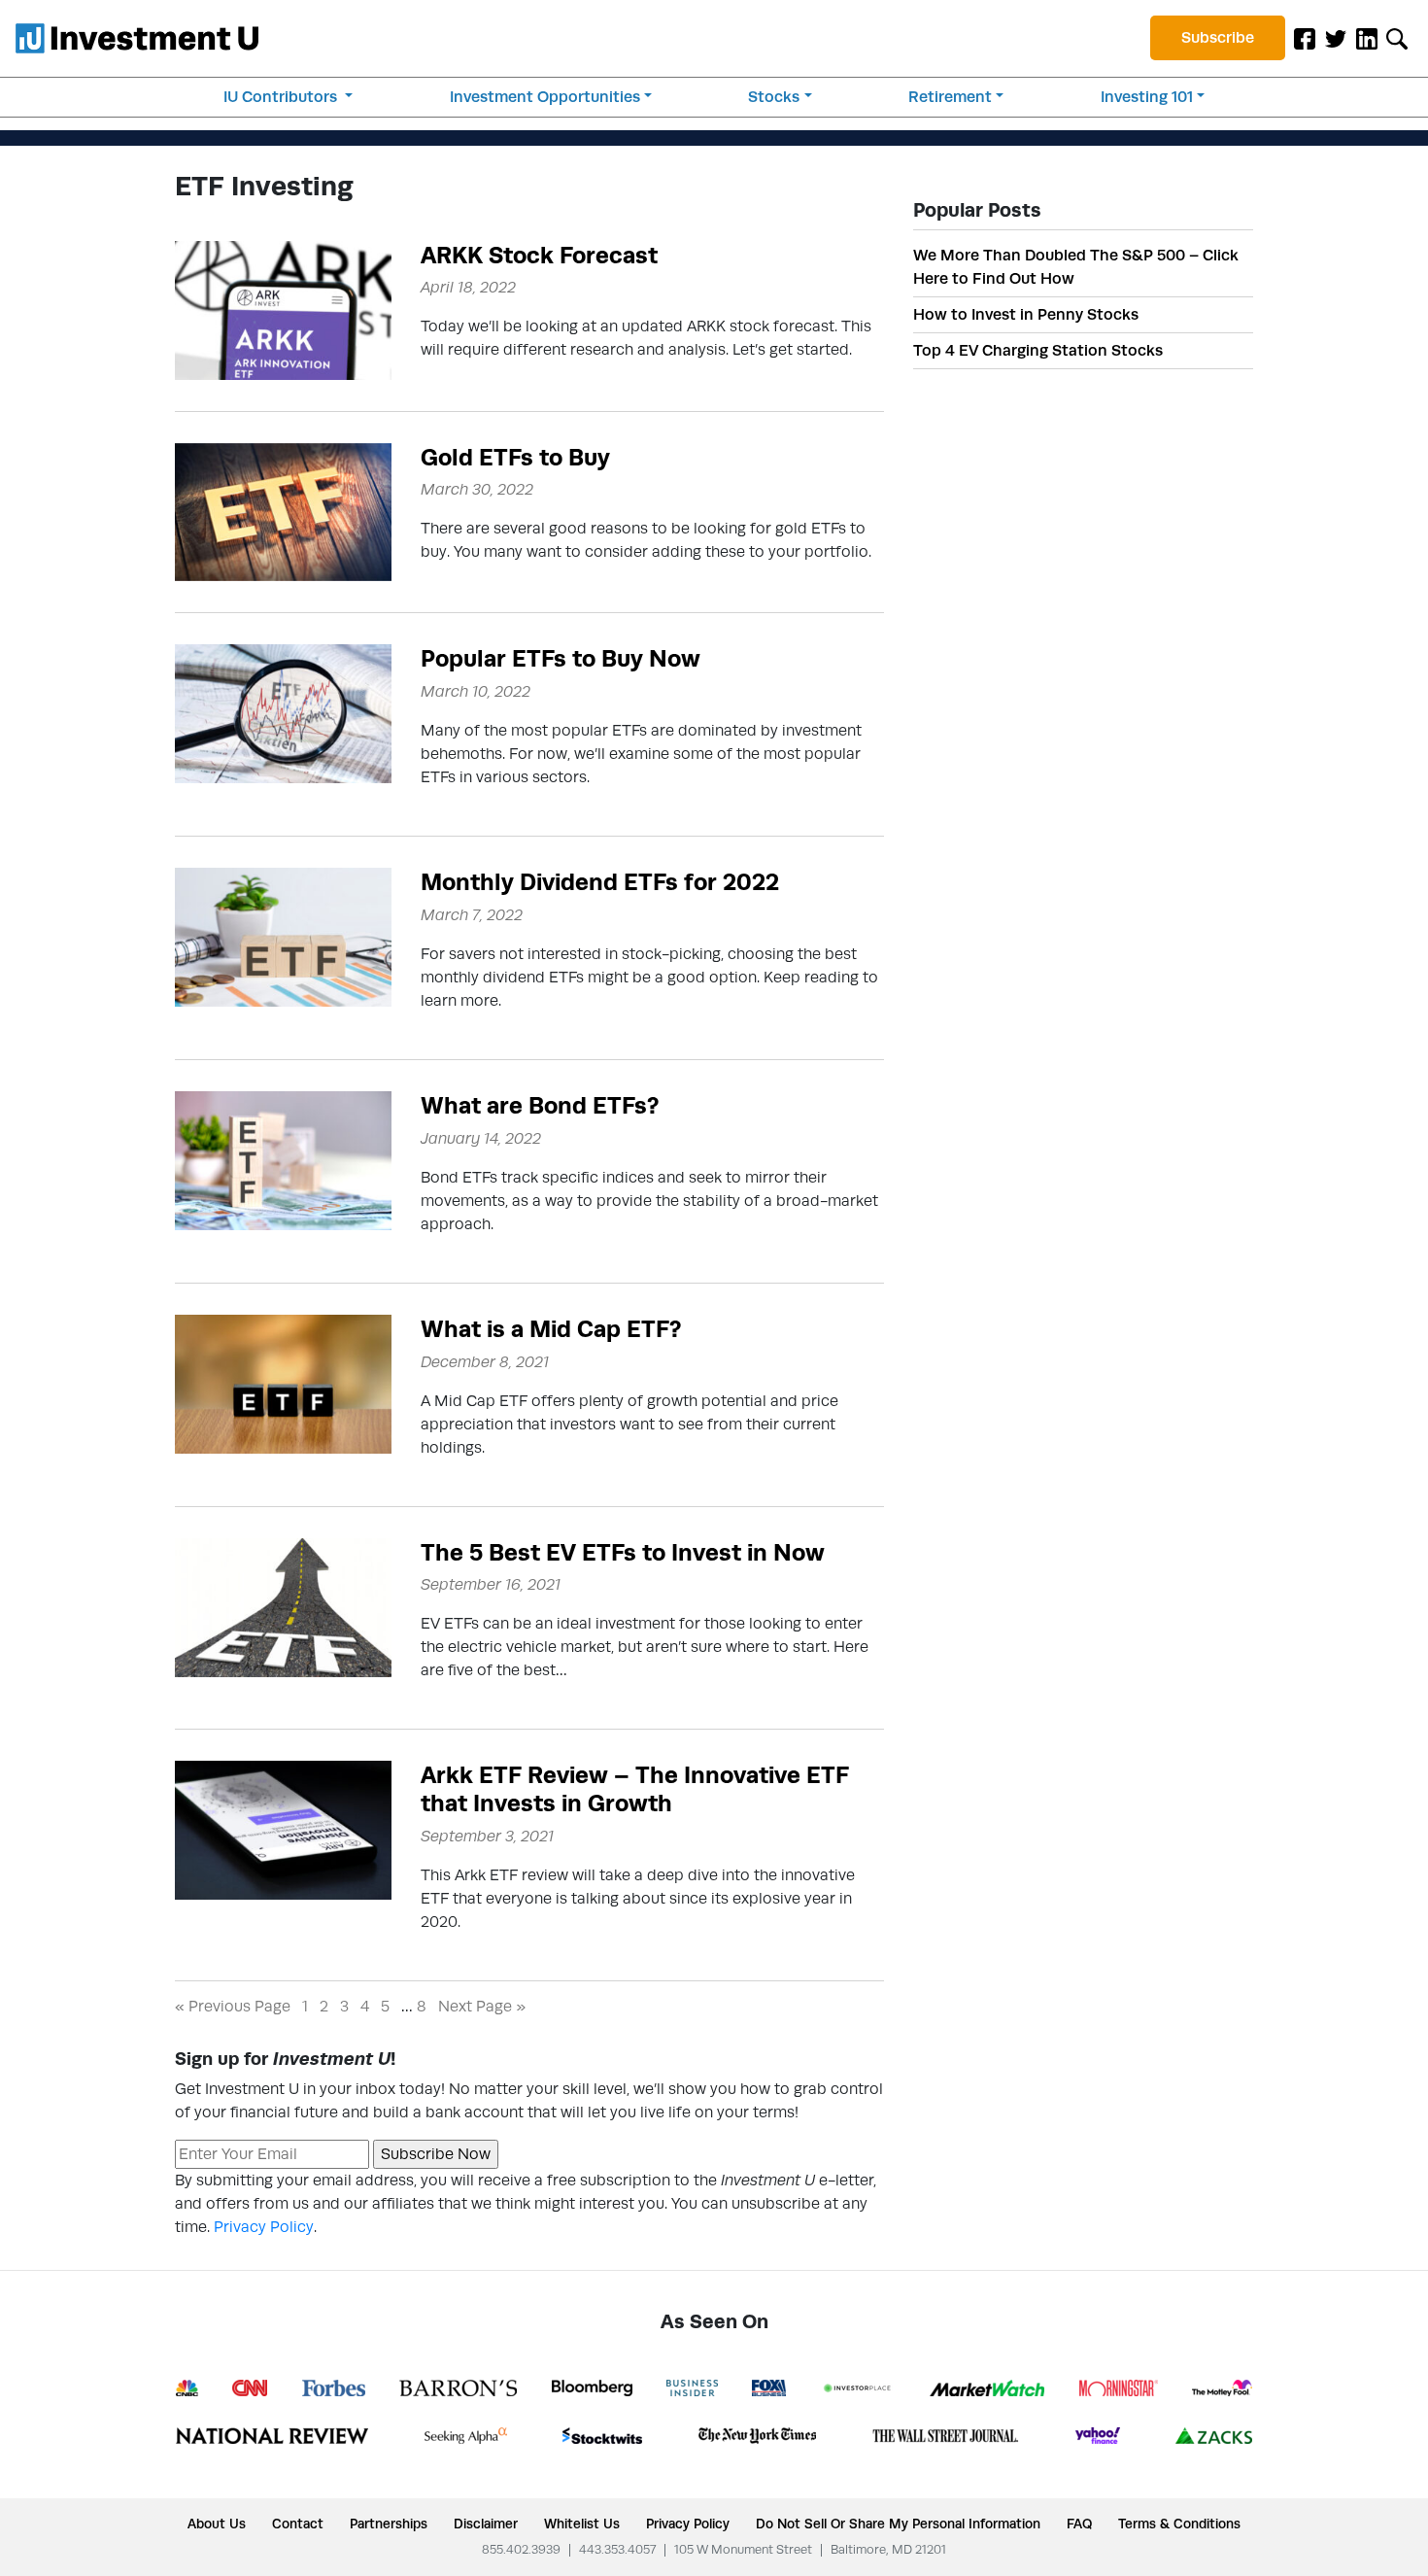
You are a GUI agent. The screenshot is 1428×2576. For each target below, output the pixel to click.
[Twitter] (1336, 38)
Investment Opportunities (545, 97)
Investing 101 (1147, 97)
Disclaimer (486, 2524)
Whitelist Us (582, 2524)
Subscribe (1218, 37)
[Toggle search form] (1397, 38)
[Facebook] (1305, 38)
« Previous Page (233, 2006)
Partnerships (389, 2524)
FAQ (1079, 2524)
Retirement (950, 97)
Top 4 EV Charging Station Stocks (1038, 350)
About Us (217, 2524)
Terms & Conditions (1179, 2524)
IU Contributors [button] (282, 97)
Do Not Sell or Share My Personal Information (898, 2524)
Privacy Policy (264, 2227)
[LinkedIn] (1367, 38)
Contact (298, 2524)
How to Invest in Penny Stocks (1026, 314)
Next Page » (482, 2006)
